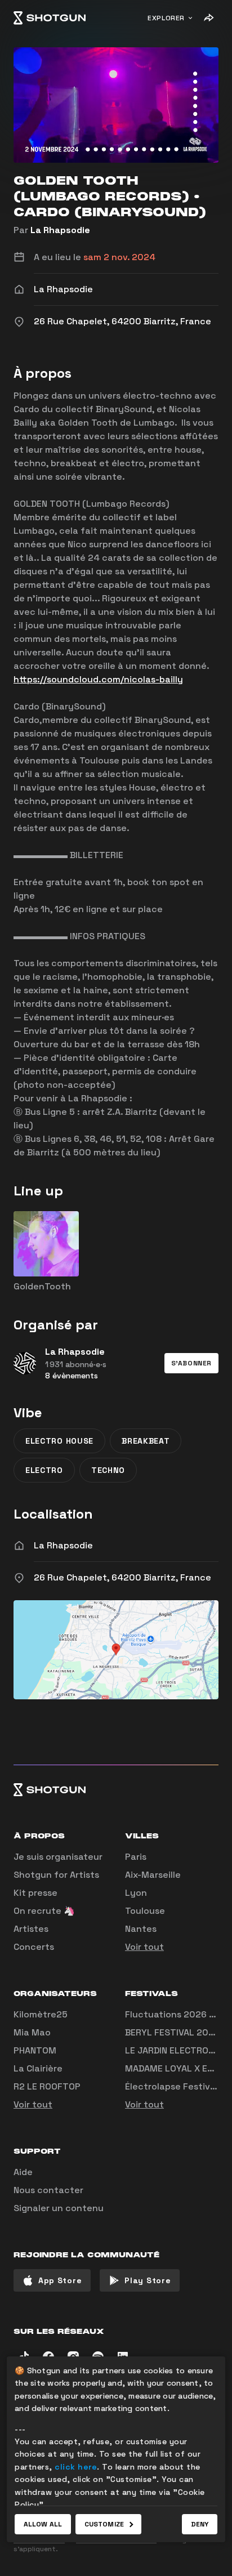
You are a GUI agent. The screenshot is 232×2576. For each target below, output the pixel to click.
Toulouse (145, 1911)
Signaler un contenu (59, 2208)
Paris (136, 1857)
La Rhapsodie (60, 230)
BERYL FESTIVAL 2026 (172, 2032)
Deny (200, 2524)
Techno (108, 1470)
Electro (44, 1470)
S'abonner (191, 1363)
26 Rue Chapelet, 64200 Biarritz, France (122, 1577)
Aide (23, 2172)
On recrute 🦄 (44, 1911)
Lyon (136, 1893)
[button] (191, 1363)
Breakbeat (146, 1441)
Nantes (141, 1929)
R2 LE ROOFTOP (47, 2086)
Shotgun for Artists (56, 1875)
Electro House (59, 1441)
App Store (60, 2280)
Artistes (31, 1929)
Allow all (43, 2524)
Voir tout (144, 1947)
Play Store (148, 2280)
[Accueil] (50, 18)
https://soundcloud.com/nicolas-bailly (98, 679)
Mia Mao (32, 2032)
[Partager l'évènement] (208, 18)
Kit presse (35, 1893)
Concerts (34, 1947)
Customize (104, 2524)
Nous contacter (48, 2190)
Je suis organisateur (58, 1857)
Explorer (166, 18)
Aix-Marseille (153, 1875)
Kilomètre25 (41, 2014)
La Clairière (38, 2068)
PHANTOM (35, 2050)
